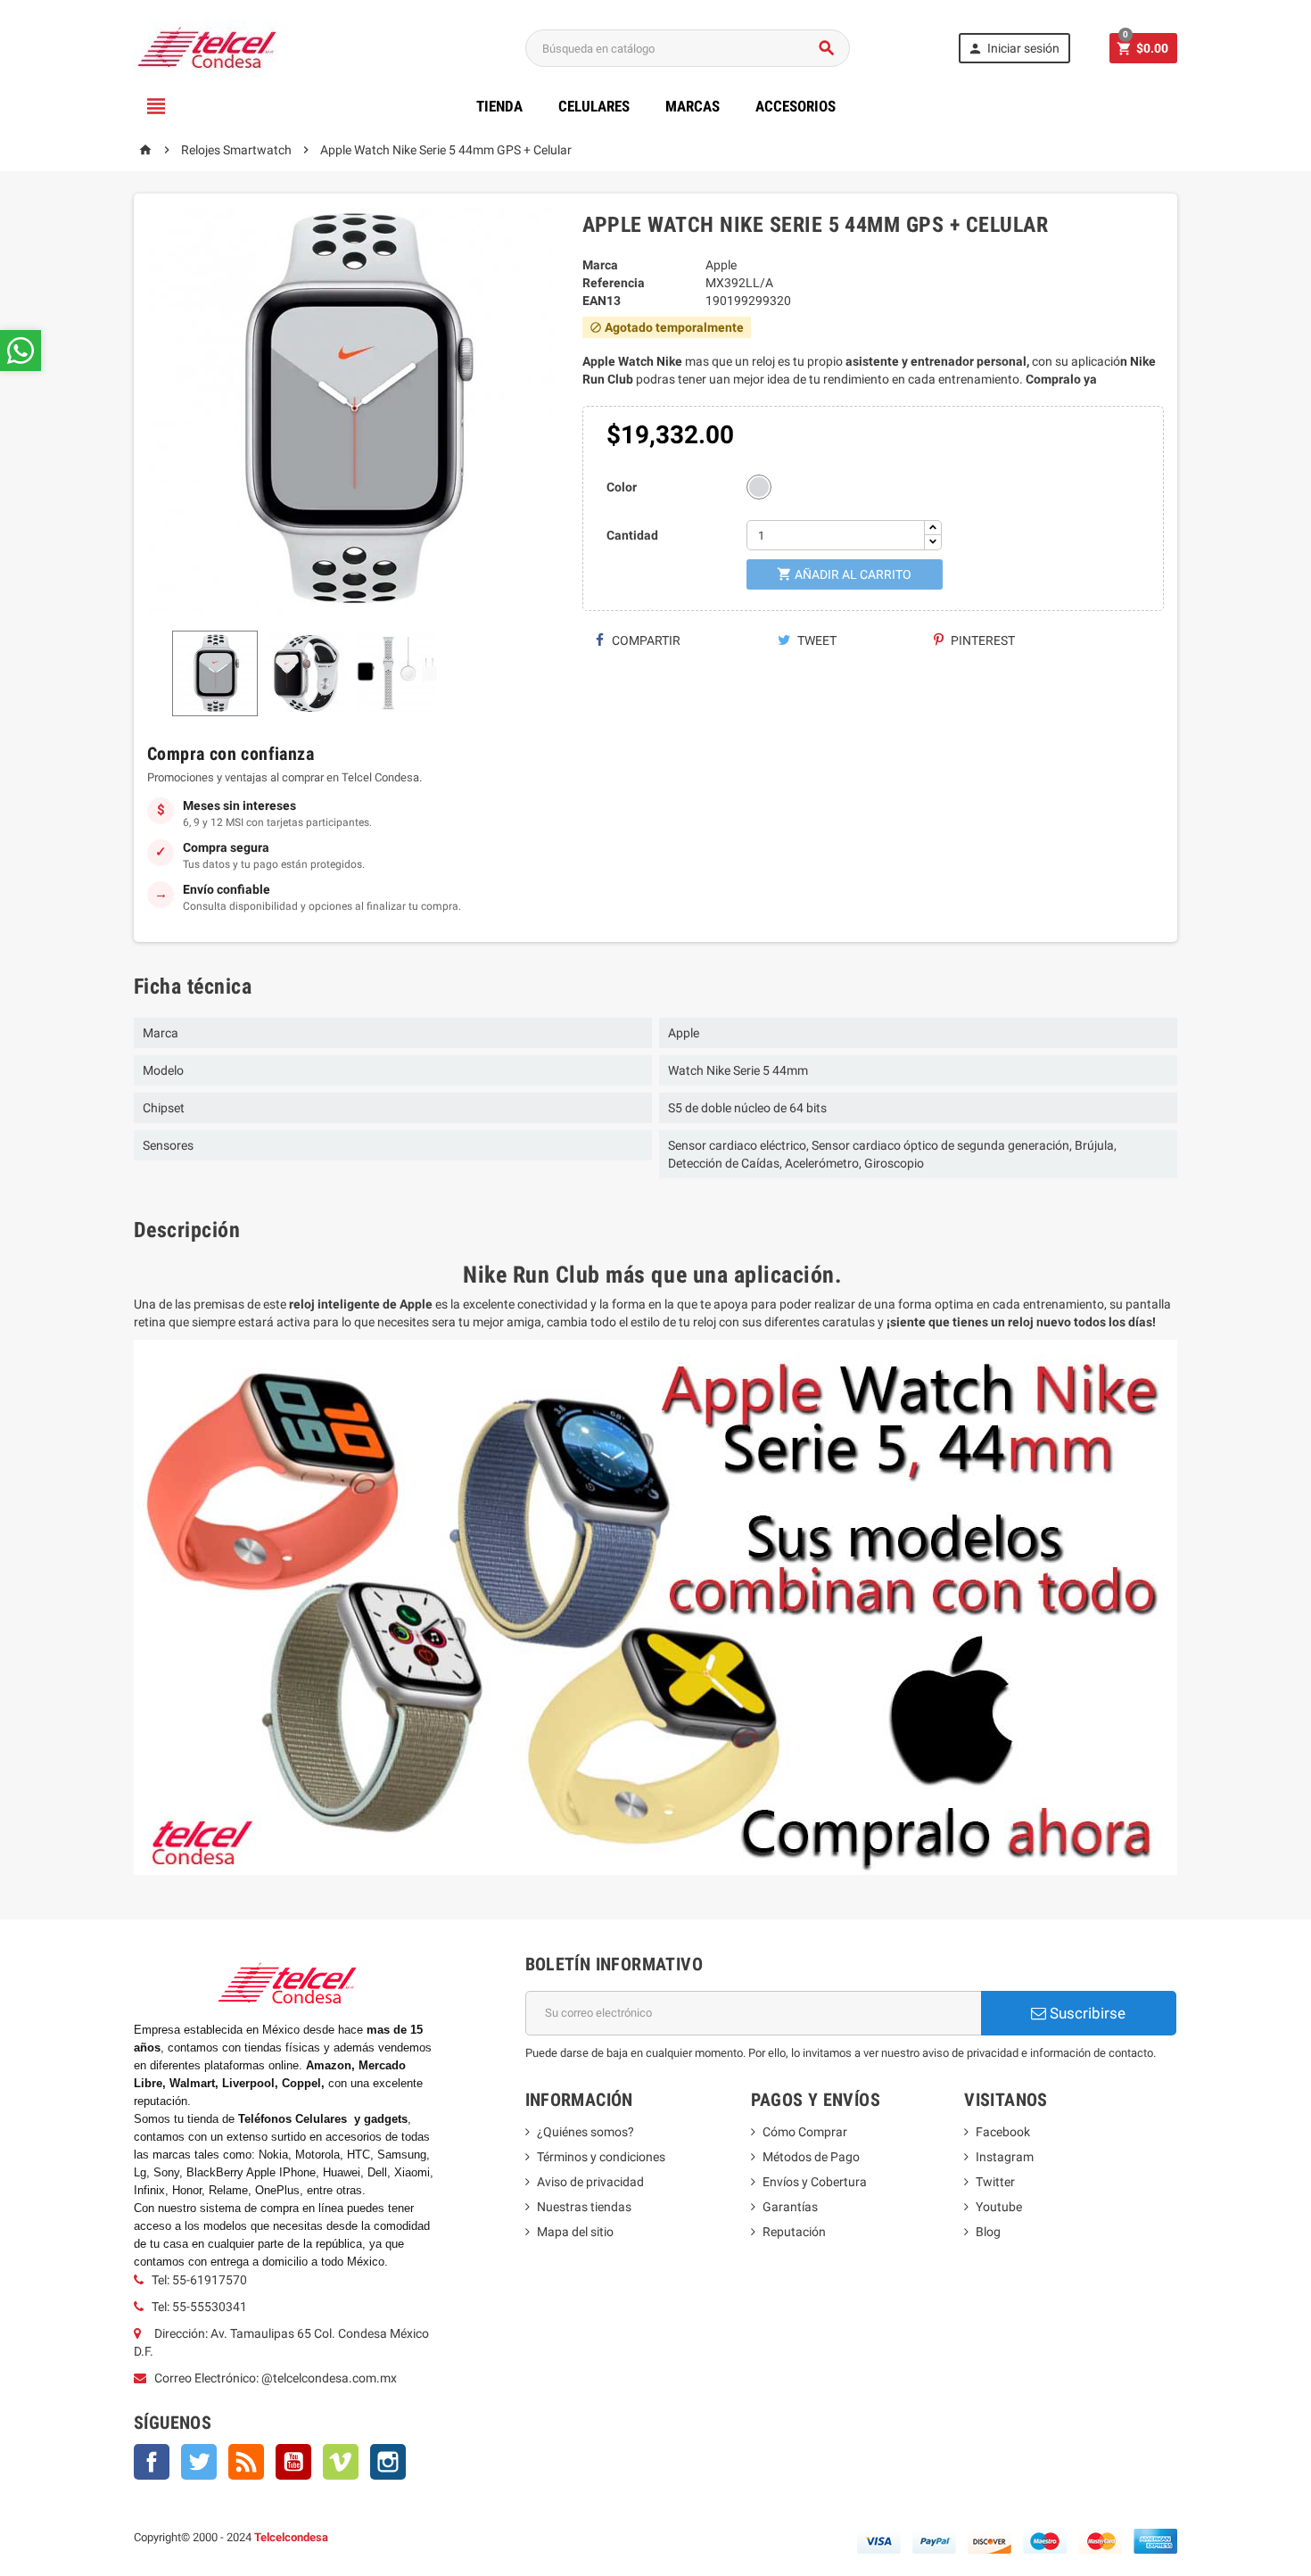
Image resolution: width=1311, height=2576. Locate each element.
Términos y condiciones (601, 2157)
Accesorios (796, 106)
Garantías (790, 2207)
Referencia (614, 283)
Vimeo (341, 2462)
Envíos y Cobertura (815, 2182)
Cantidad (632, 535)
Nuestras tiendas (584, 2207)
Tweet (816, 640)
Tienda (499, 106)
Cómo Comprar (805, 2132)
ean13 (602, 301)
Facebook (152, 2462)
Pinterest (981, 640)
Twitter (199, 2462)
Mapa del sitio (575, 2232)
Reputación (794, 2232)
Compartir (645, 640)
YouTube (293, 2462)
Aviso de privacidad (590, 2182)
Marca (600, 265)
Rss (246, 2462)
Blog (988, 2232)
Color (622, 487)
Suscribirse (1086, 2013)
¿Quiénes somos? (585, 2132)
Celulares (594, 106)
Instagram (388, 2462)
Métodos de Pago (811, 2157)
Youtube (999, 2207)
